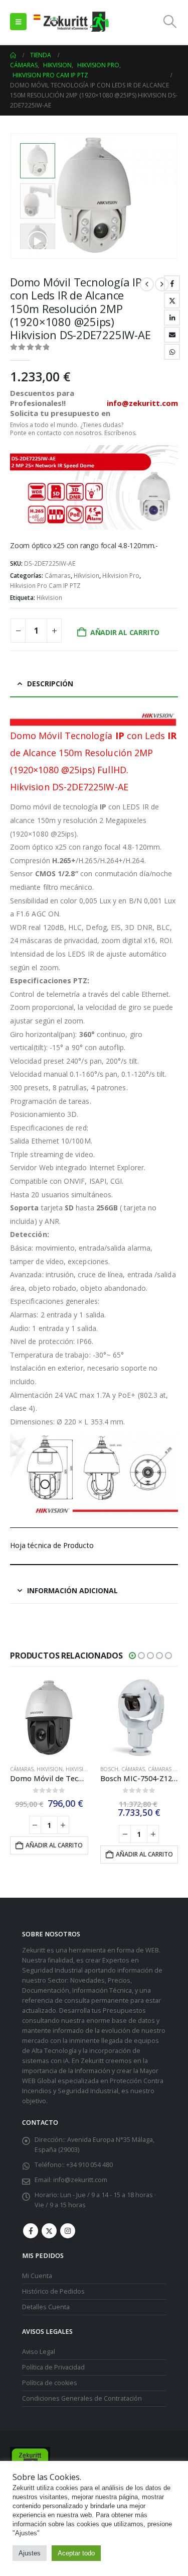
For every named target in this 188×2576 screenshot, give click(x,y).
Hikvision (86, 576)
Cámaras (58, 576)
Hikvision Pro (121, 576)
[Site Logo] (71, 22)
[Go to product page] (50, 1718)
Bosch (20, 1769)
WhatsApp (172, 352)
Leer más (143, 1825)
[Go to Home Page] (13, 55)
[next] (162, 284)
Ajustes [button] (30, 2553)
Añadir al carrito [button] (55, 1854)
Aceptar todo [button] (76, 2553)
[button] (18, 22)
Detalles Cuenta (46, 2307)
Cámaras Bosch (80, 1769)
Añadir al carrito (125, 632)
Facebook (172, 283)
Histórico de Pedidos (53, 2291)
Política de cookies (50, 2382)
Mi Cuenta (37, 2276)
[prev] (147, 284)
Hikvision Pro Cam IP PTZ (45, 586)
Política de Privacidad (53, 2367)
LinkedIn (172, 318)
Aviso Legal (39, 2351)
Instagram (68, 2231)
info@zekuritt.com (80, 2180)
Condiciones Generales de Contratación (82, 2398)
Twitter (172, 300)
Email (172, 335)
